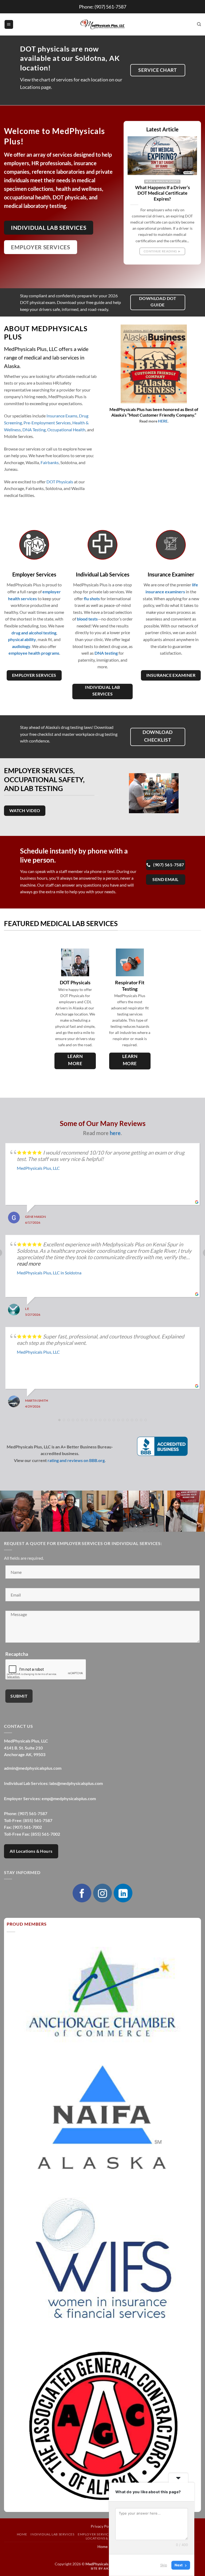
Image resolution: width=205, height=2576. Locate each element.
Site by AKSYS (103, 2568)
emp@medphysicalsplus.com (69, 1798)
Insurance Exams (62, 416)
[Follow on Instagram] (102, 1893)
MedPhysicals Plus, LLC (38, 1168)
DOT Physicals (60, 482)
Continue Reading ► (162, 251)
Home (22, 2534)
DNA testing (106, 653)
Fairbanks (50, 462)
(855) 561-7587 (38, 1820)
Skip (164, 2565)
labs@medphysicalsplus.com (76, 1783)
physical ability (22, 639)
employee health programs (34, 653)
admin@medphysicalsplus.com (33, 1768)
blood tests (87, 619)
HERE (163, 421)
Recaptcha (17, 1654)
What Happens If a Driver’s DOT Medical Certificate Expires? (162, 193)
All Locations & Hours (31, 1851)
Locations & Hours (103, 2538)
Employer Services (95, 2534)
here (115, 1133)
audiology (21, 646)
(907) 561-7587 (110, 7)
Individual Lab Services (52, 2534)
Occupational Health (66, 430)
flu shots (92, 598)
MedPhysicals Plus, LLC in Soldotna (49, 1273)
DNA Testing (34, 430)
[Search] (199, 24)
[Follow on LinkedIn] (123, 1893)
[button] (9, 24)
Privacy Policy (103, 2526)
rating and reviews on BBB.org (76, 1460)
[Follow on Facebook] (82, 1893)
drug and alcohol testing (34, 633)
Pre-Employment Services (47, 423)
